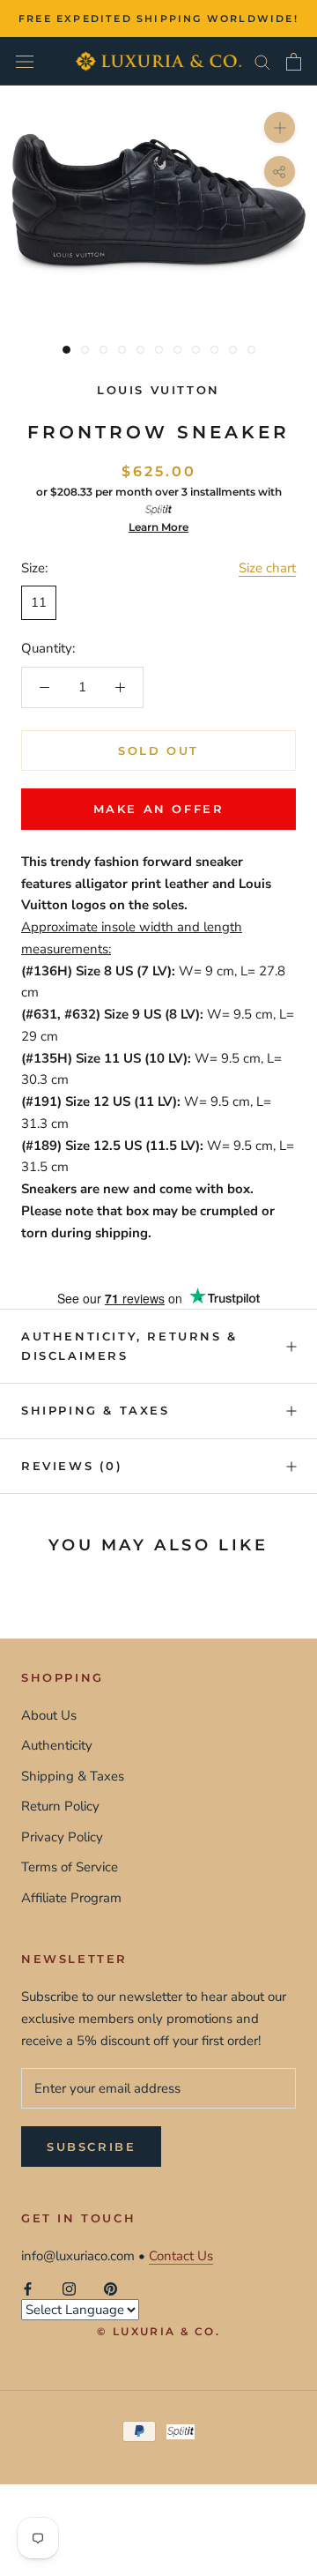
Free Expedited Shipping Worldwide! (158, 19)
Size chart (267, 568)
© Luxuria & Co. (158, 2331)
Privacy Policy (62, 1837)
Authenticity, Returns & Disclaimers (129, 1345)
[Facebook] (28, 2288)
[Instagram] (69, 2288)
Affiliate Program (71, 1898)
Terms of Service (70, 1867)
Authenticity (57, 1745)
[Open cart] (294, 62)
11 (39, 602)
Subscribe (91, 2147)
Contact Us (181, 2256)
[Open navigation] (25, 61)
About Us (49, 1715)
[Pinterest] (111, 2288)
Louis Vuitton (158, 390)
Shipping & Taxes (96, 1410)
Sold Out (158, 750)
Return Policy (60, 1806)
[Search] (262, 61)
